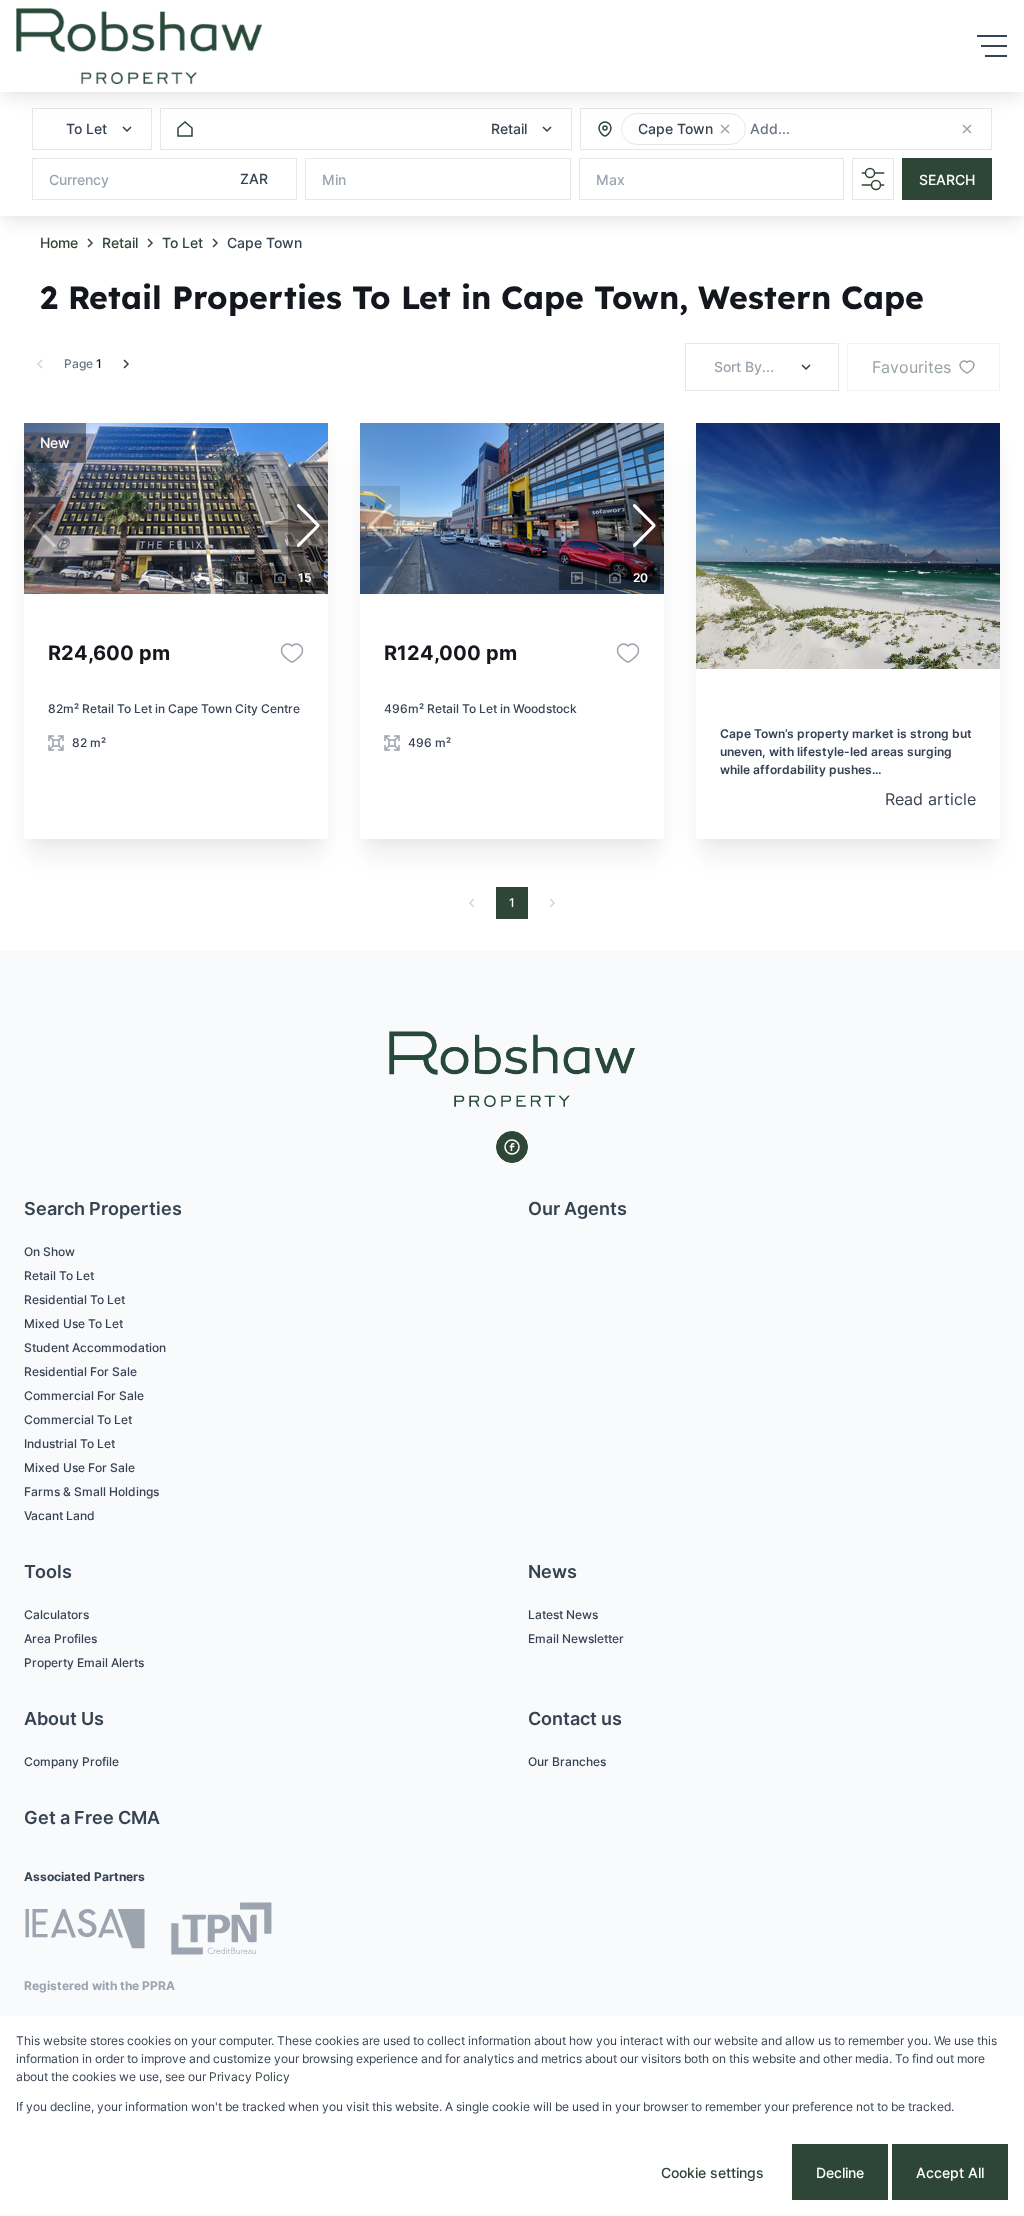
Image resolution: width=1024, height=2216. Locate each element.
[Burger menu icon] (992, 46)
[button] (725, 129)
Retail (120, 242)
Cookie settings (712, 2172)
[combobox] (858, 129)
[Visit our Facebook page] (512, 1147)
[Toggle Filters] (873, 179)
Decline (840, 2172)
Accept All (950, 2172)
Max (610, 179)
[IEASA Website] (85, 1931)
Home (59, 242)
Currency (79, 179)
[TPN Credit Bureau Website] (221, 1931)
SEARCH (947, 179)
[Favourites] (292, 653)
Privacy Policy (249, 2076)
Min (334, 179)
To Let (182, 242)
